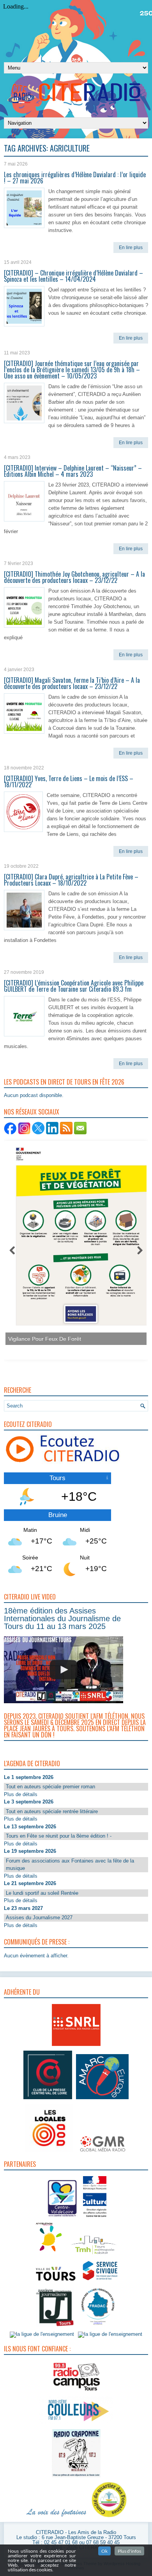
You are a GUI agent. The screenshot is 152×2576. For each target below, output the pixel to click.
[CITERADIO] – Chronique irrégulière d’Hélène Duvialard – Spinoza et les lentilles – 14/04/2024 (73, 276)
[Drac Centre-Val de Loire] (63, 2218)
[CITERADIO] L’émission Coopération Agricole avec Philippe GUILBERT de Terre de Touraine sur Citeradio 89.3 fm (74, 986)
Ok (104, 2551)
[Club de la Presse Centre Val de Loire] (48, 2099)
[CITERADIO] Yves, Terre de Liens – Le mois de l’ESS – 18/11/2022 (69, 781)
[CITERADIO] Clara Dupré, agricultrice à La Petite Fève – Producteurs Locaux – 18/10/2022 (71, 880)
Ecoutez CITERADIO (28, 1424)
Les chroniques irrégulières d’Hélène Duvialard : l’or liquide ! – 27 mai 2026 (75, 178)
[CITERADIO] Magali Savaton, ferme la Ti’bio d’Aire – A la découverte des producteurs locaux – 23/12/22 (72, 683)
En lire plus (131, 248)
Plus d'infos (129, 2551)
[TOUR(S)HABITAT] (94, 2255)
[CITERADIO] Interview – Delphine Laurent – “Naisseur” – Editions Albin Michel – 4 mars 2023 (73, 471)
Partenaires (20, 2164)
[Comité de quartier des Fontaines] (109, 2518)
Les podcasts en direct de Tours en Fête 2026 (64, 1082)
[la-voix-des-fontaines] (57, 2518)
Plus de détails (21, 1794)
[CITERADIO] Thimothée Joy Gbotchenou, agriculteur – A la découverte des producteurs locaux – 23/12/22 (74, 577)
